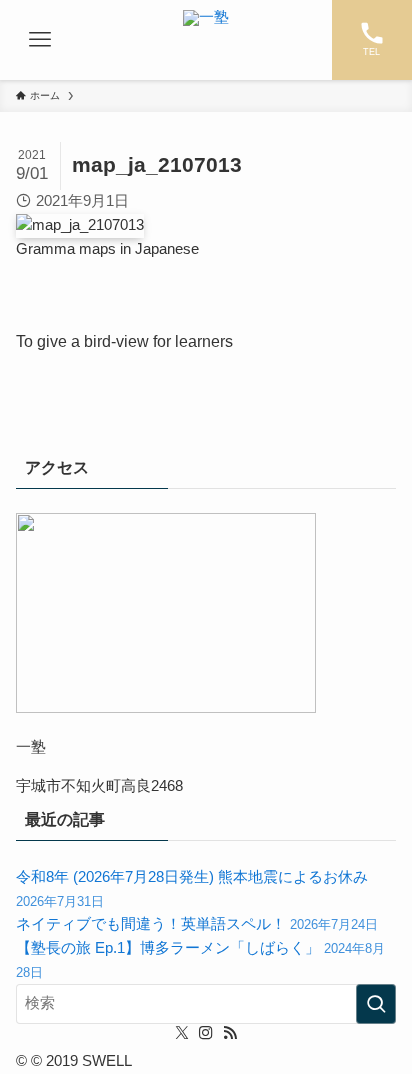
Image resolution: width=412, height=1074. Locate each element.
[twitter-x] (182, 1033)
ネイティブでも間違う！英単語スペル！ (197, 924)
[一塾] (206, 40)
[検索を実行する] (376, 1004)
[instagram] (206, 1033)
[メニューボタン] (40, 40)
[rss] (230, 1033)
